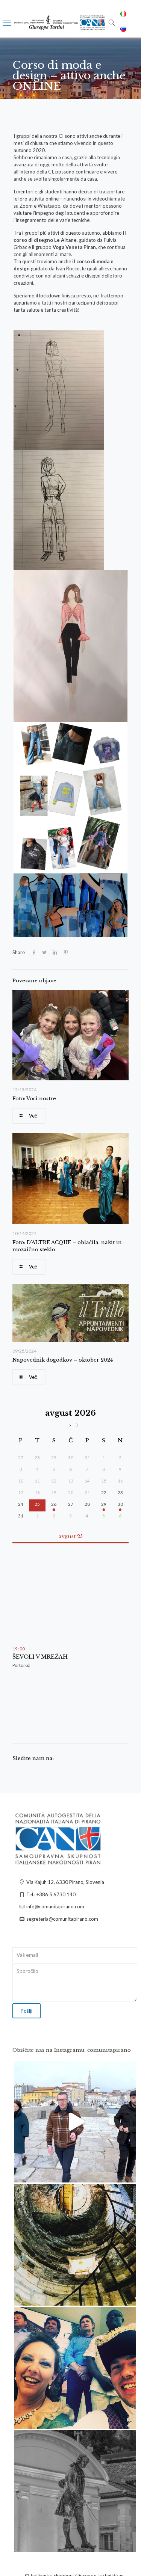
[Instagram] (126, 2173)
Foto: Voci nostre (34, 1099)
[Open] (75, 2122)
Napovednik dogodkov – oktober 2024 (63, 1360)
